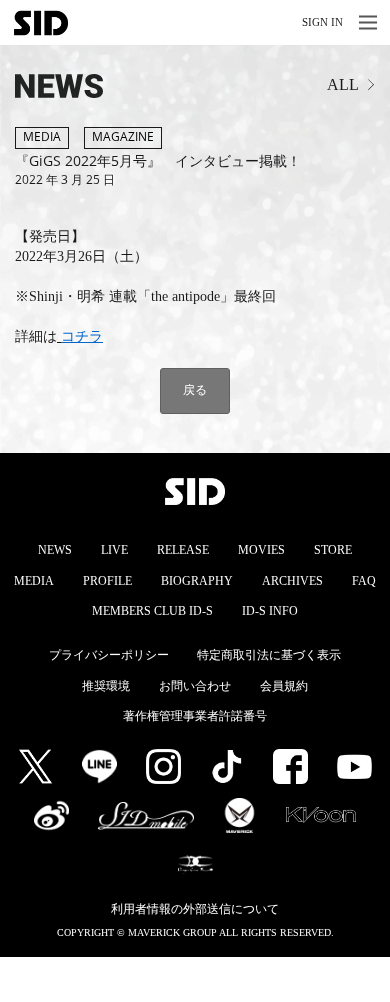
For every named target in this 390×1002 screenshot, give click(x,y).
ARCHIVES (292, 581)
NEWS (55, 550)
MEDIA (34, 581)
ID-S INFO (270, 611)
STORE (333, 550)
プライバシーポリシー (109, 655)
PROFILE (107, 581)
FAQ (364, 581)
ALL (343, 84)
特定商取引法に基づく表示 (269, 655)
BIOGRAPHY (197, 581)
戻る (195, 389)
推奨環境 (106, 686)
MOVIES (261, 550)
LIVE (114, 550)
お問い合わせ (195, 686)
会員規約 (284, 686)
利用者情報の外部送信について (195, 909)
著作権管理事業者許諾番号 (195, 716)
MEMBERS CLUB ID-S (152, 611)
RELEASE (183, 550)
